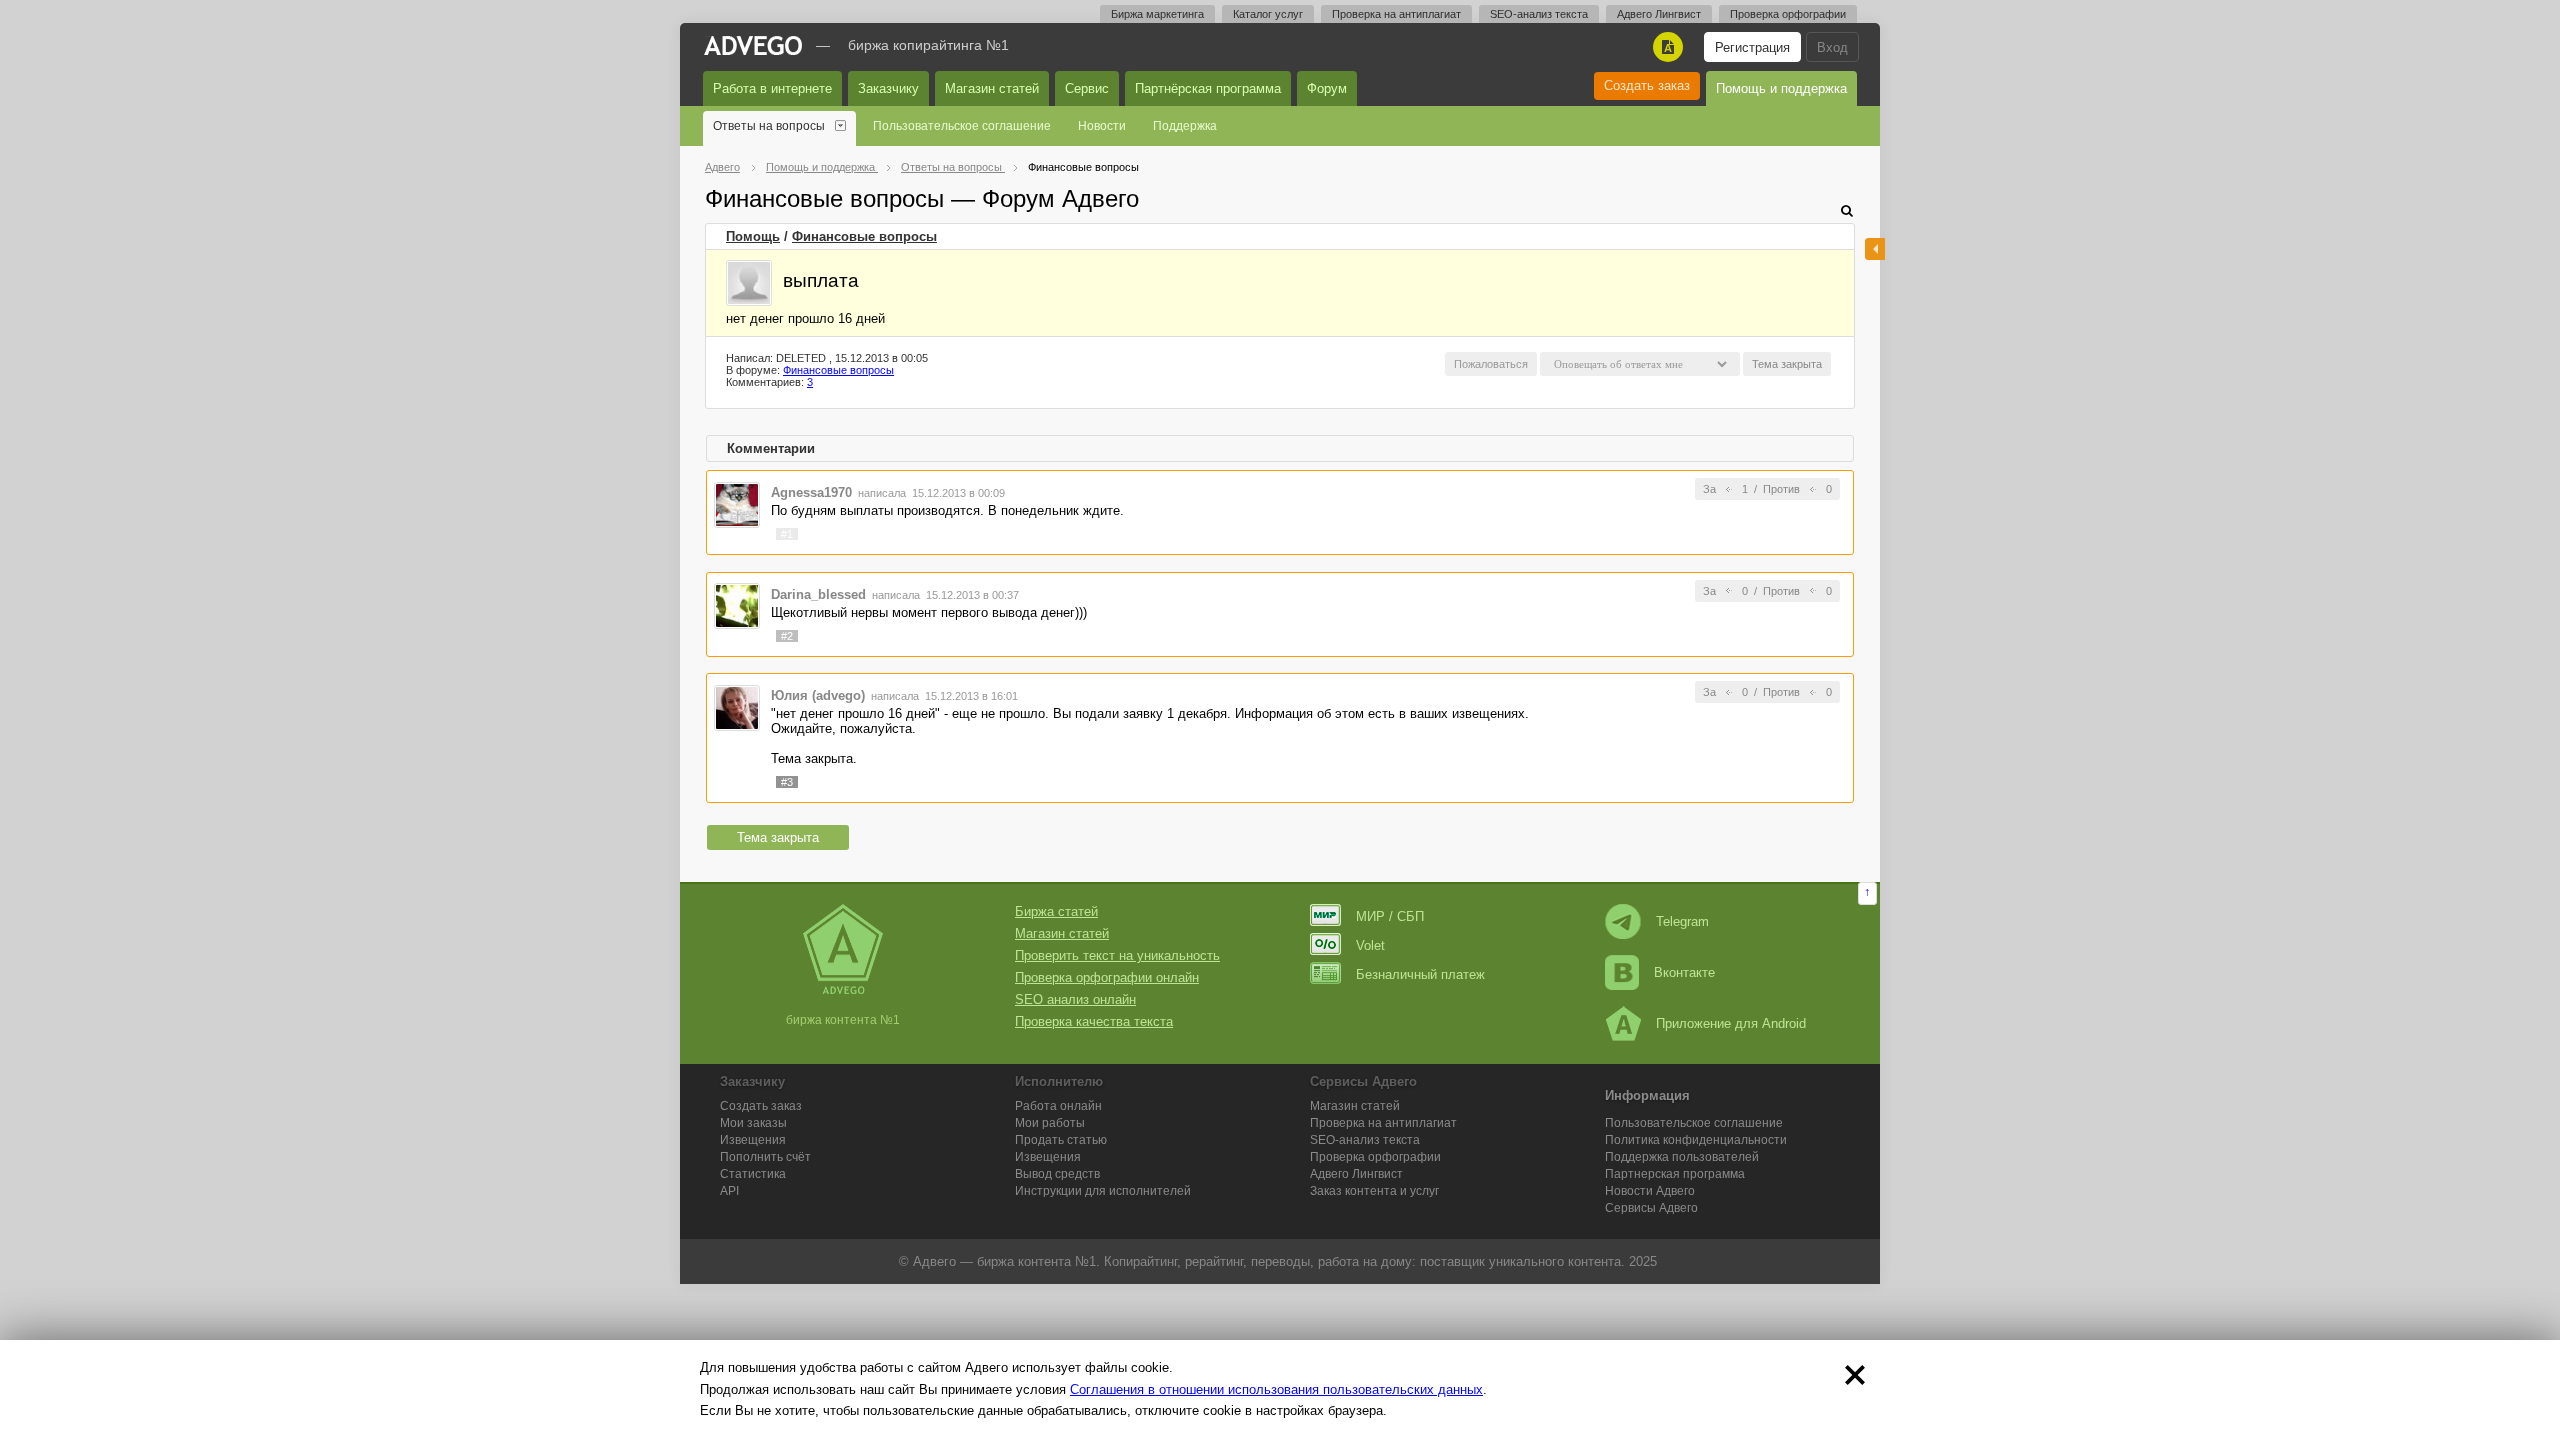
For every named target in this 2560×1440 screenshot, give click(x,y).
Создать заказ (1647, 85)
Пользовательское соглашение (962, 126)
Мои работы (1050, 1123)
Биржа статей (1056, 911)
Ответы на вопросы (769, 126)
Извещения (753, 1140)
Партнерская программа (1675, 1174)
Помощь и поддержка (1781, 88)
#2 (787, 636)
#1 (787, 534)
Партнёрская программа (1208, 88)
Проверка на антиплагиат (1396, 14)
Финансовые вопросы (864, 236)
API (729, 1191)
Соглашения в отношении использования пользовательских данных (1276, 1389)
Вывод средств (1057, 1174)
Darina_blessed (818, 594)
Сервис (1087, 88)
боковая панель (1875, 249)
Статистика (753, 1174)
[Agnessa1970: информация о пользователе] (737, 503)
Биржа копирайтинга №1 (928, 45)
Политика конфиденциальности (1696, 1140)
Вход (1832, 47)
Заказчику (888, 88)
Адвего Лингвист (1659, 14)
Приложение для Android (1731, 1023)
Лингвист (1356, 1174)
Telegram (1682, 921)
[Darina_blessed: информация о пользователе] (737, 605)
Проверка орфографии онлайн (1107, 977)
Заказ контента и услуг (1374, 1191)
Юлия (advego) (818, 695)
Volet (1370, 945)
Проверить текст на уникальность (1117, 955)
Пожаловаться (1491, 364)
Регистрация (1752, 47)
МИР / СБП (1390, 916)
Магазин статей (992, 88)
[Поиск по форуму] (1847, 210)
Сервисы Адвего (1651, 1208)
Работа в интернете (772, 88)
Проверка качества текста (1094, 1021)
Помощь (753, 236)
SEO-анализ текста (1539, 14)
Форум (1327, 88)
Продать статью (1061, 1140)
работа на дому (1365, 1261)
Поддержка (1185, 126)
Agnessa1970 (811, 492)
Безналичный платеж (1420, 974)
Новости (1102, 126)
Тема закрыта (778, 837)
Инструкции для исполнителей (1103, 1191)
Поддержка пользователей (1682, 1157)
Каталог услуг (1268, 14)
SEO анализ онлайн (1075, 999)
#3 (787, 782)
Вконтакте (1684, 972)
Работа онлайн (1058, 1106)
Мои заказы (753, 1123)
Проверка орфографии (1788, 14)
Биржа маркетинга (1157, 14)
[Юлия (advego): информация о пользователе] (737, 707)
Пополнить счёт (765, 1157)
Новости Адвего (1650, 1191)
